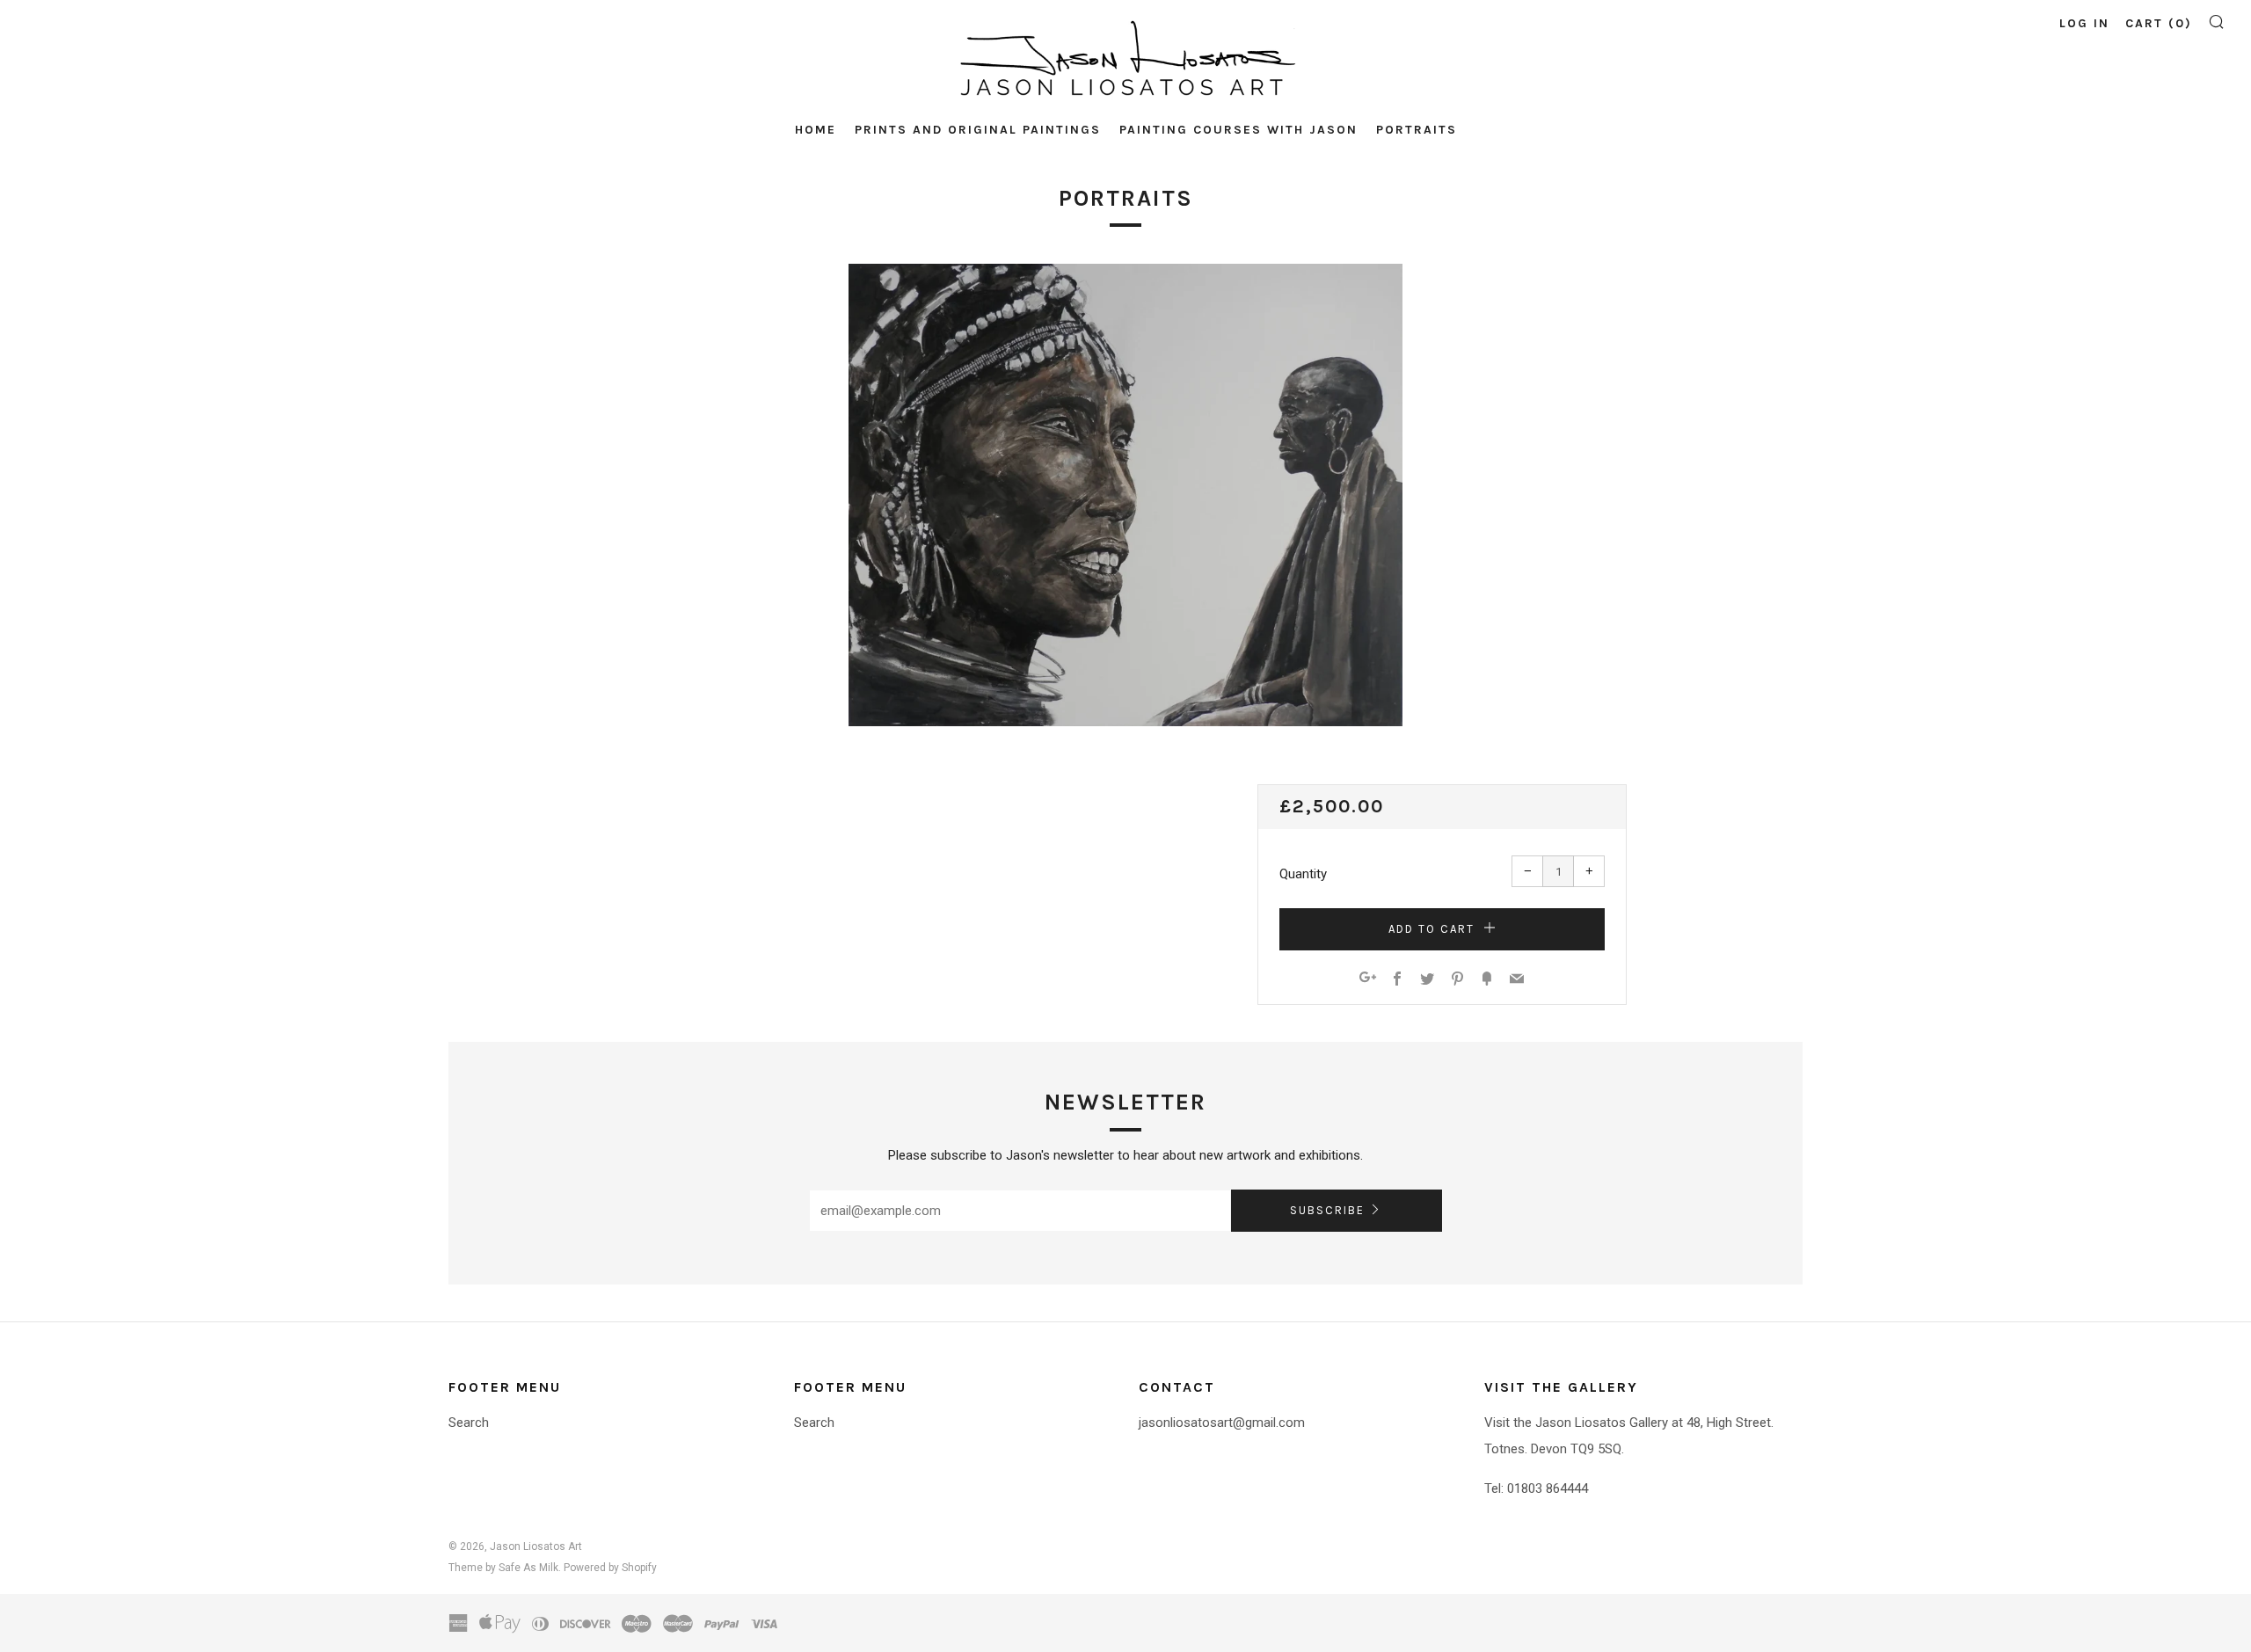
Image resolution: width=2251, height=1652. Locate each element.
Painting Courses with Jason (1238, 130)
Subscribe (1327, 1210)
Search (469, 1423)
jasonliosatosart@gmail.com (1222, 1423)
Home (816, 130)
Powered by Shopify (610, 1568)
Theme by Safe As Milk (503, 1568)
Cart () (2159, 23)
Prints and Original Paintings (978, 130)
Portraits (1417, 130)
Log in (2084, 23)
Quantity (1303, 874)
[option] (1125, 495)
